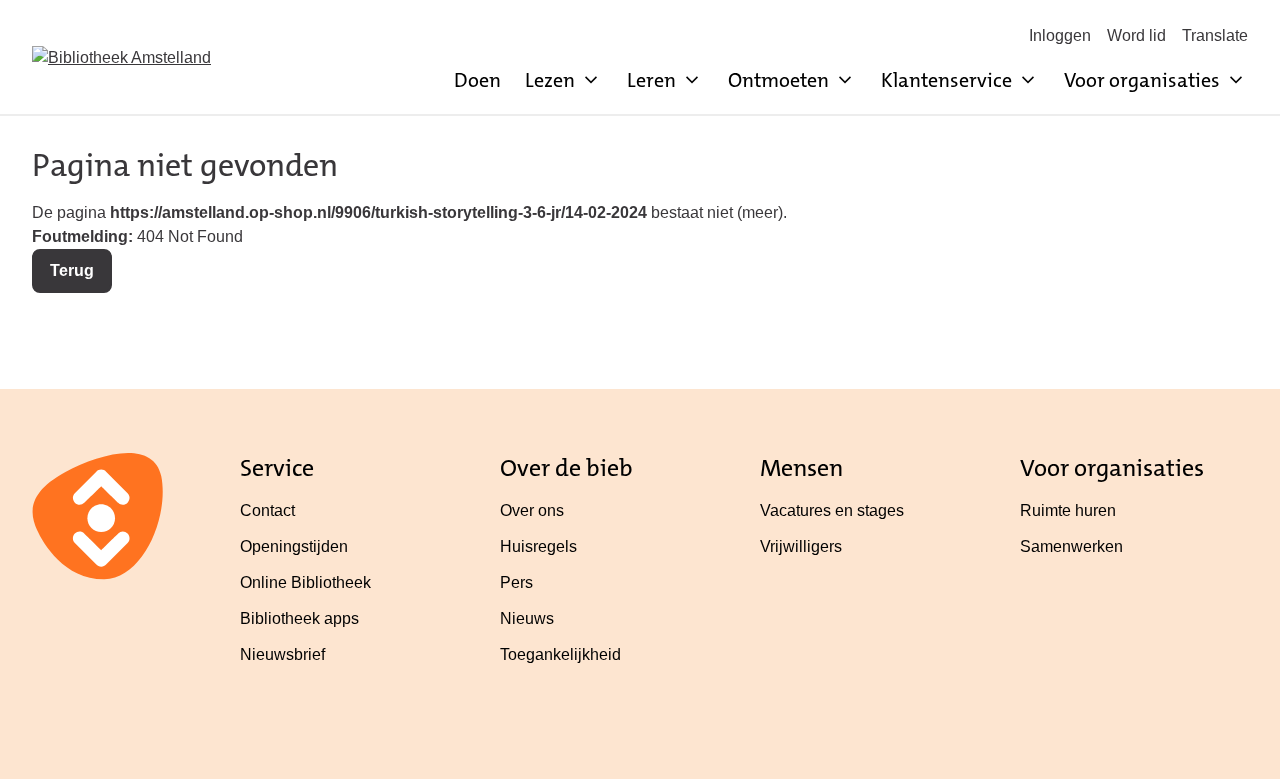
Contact (267, 510)
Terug (72, 270)
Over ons (532, 510)
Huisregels (538, 546)
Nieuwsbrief (282, 654)
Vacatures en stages (832, 510)
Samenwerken (1071, 546)
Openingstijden (294, 546)
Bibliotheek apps (299, 618)
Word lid (1136, 35)
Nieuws (527, 618)
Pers (516, 582)
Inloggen (1060, 35)
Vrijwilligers (801, 546)
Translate (1215, 35)
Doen (477, 80)
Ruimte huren (1068, 510)
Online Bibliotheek (305, 582)
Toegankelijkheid (560, 654)
